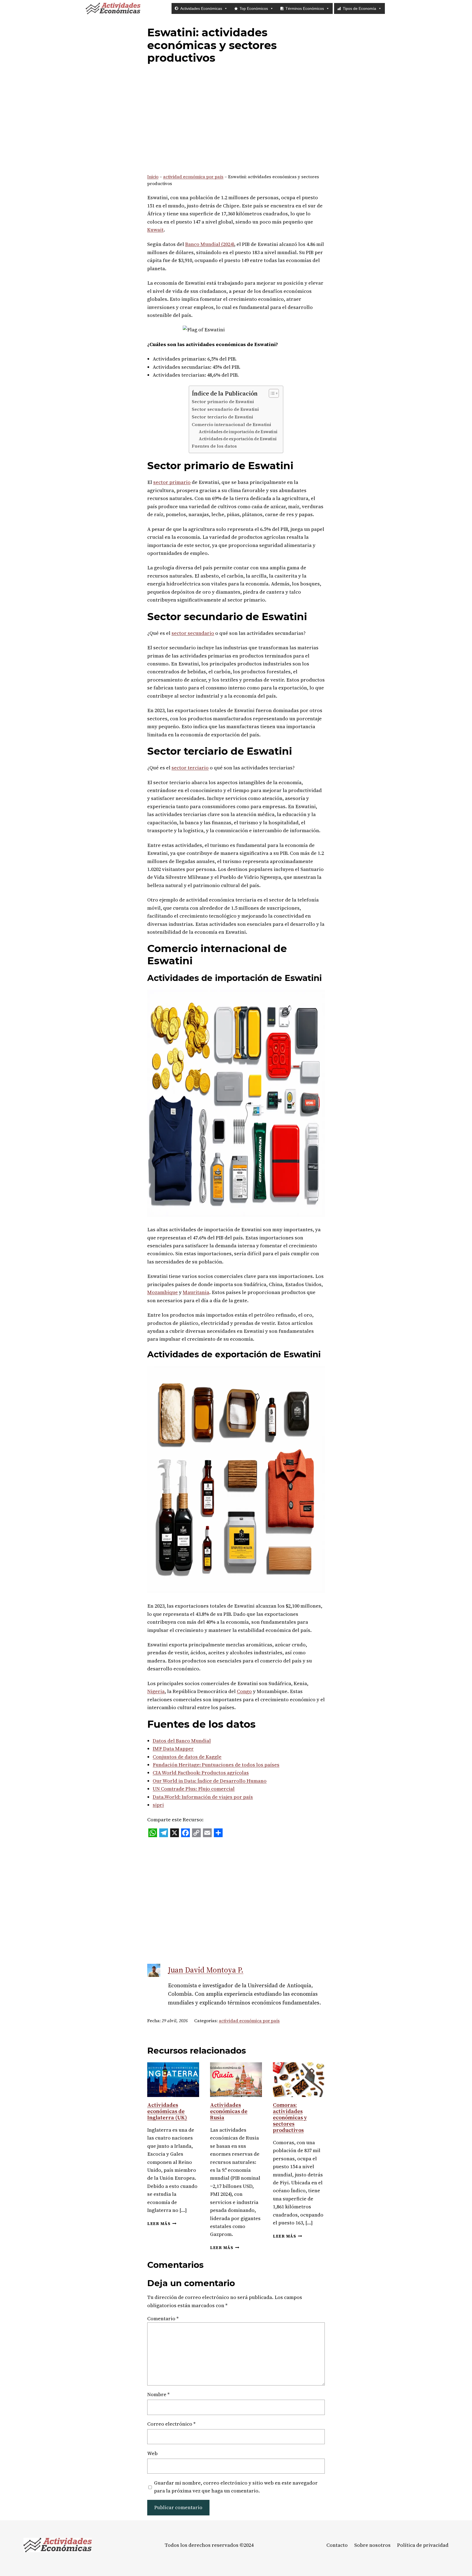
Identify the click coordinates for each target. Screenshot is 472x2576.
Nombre (158, 2394)
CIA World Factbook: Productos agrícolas (201, 1773)
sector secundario (193, 633)
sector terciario (190, 768)
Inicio (153, 177)
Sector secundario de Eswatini (225, 409)
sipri (158, 1805)
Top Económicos (254, 8)
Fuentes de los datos (214, 446)
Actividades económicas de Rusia (229, 2111)
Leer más (162, 2224)
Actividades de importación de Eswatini (238, 432)
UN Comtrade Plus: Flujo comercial (194, 1789)
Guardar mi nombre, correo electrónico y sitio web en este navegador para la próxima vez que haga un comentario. (236, 2487)
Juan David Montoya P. (206, 1970)
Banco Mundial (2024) (210, 244)
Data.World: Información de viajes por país (203, 1797)
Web (152, 2453)
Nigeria (156, 1691)
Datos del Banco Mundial (182, 1741)
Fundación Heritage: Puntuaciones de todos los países (216, 1765)
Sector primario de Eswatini (223, 402)
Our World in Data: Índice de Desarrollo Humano (210, 1781)
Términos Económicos (305, 8)
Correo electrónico (171, 2424)
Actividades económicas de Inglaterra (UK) (167, 2111)
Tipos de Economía (359, 8)
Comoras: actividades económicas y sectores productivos (290, 2117)
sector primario (172, 482)
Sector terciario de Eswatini (222, 417)
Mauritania (196, 1292)
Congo (244, 1691)
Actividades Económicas (201, 8)
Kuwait (155, 230)
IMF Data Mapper (173, 1749)
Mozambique (163, 1292)
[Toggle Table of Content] (271, 393)
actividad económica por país (193, 177)
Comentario (163, 2318)
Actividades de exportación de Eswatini (238, 439)
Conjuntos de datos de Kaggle (187, 1757)
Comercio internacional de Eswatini (231, 425)
